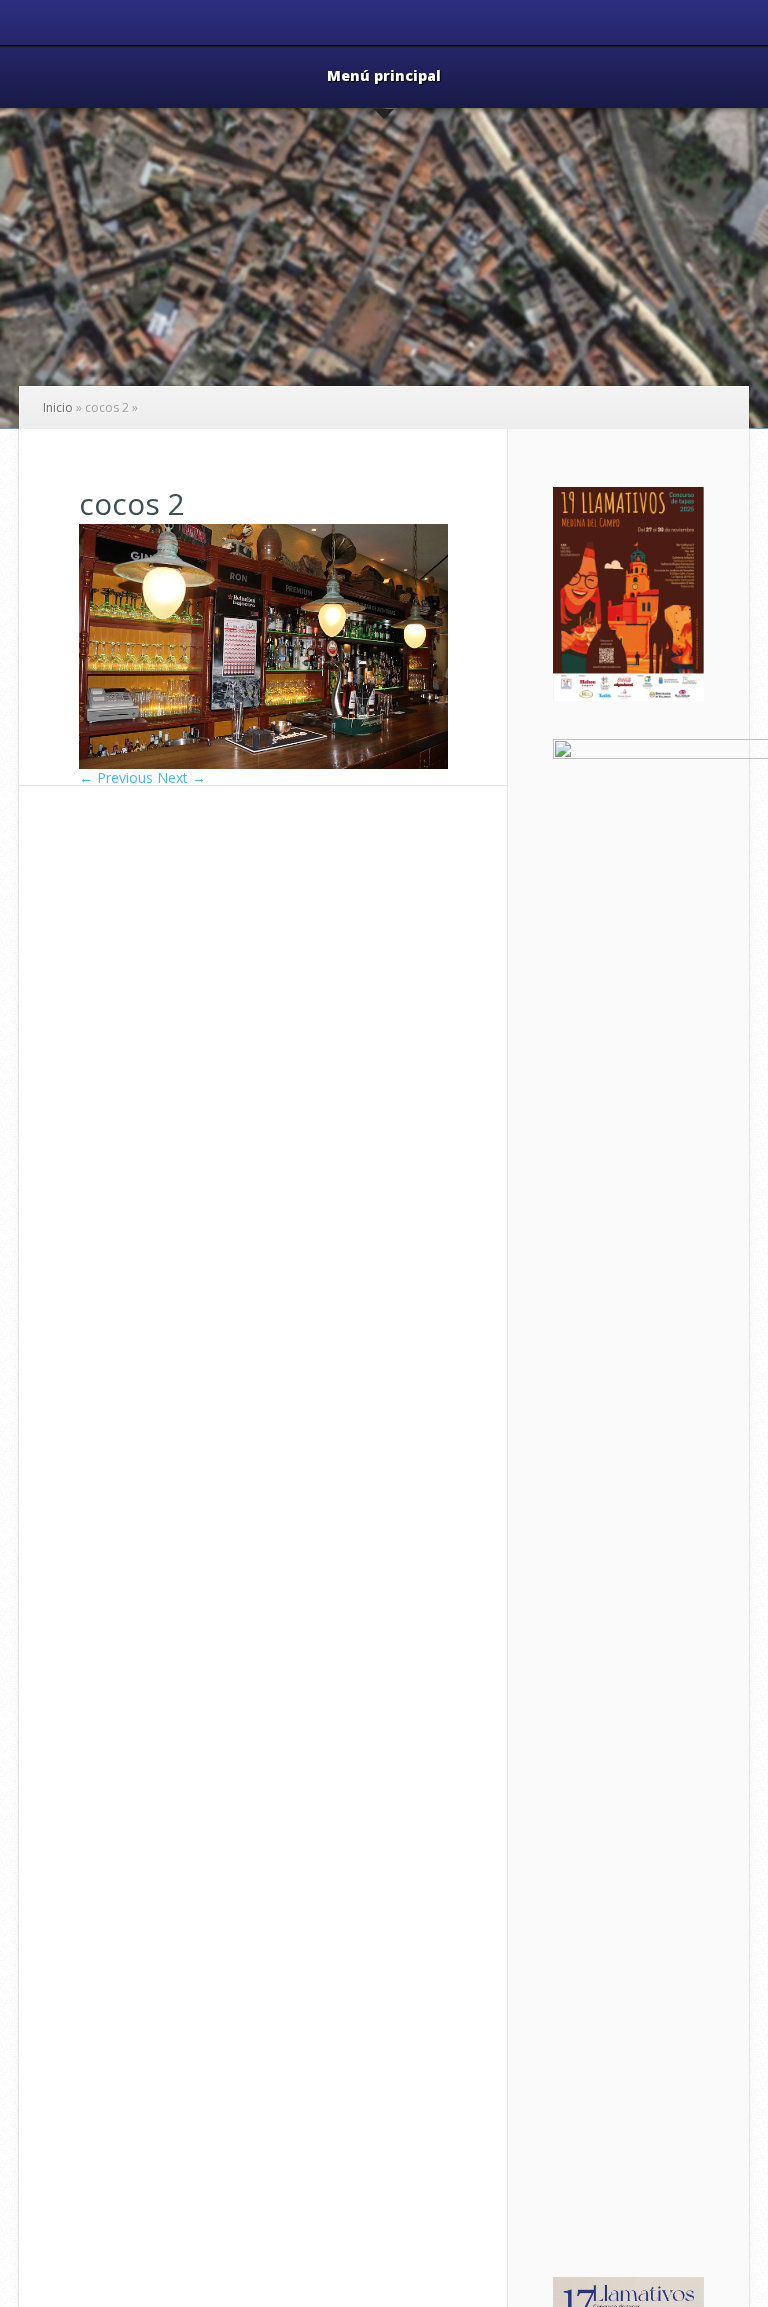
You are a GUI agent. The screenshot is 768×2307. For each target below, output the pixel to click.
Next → (181, 777)
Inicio (58, 407)
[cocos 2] (263, 763)
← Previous (116, 777)
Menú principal (384, 77)
